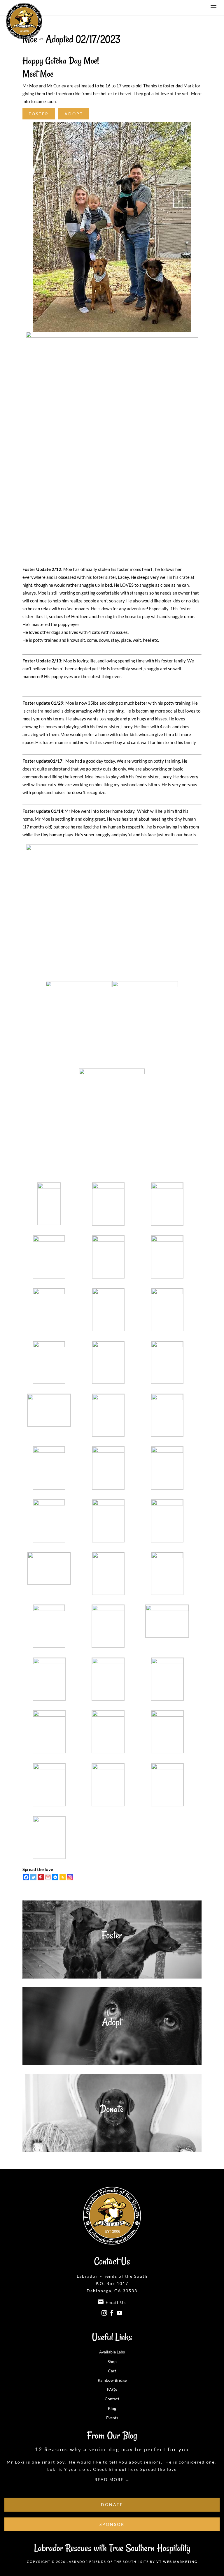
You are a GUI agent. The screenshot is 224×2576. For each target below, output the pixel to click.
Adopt (74, 114)
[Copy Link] (63, 1877)
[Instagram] (70, 1877)
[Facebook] (26, 1877)
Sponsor (112, 2524)
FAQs (112, 2389)
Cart (112, 2371)
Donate (112, 2109)
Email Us (112, 2302)
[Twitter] (33, 1877)
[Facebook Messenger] (55, 1877)
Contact (112, 2399)
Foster (39, 114)
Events (112, 2418)
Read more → (112, 2479)
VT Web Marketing (177, 2562)
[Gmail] (48, 1877)
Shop (112, 2361)
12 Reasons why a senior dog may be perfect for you (112, 2449)
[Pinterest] (41, 1877)
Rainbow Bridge (112, 2380)
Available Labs (112, 2352)
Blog (112, 2408)
